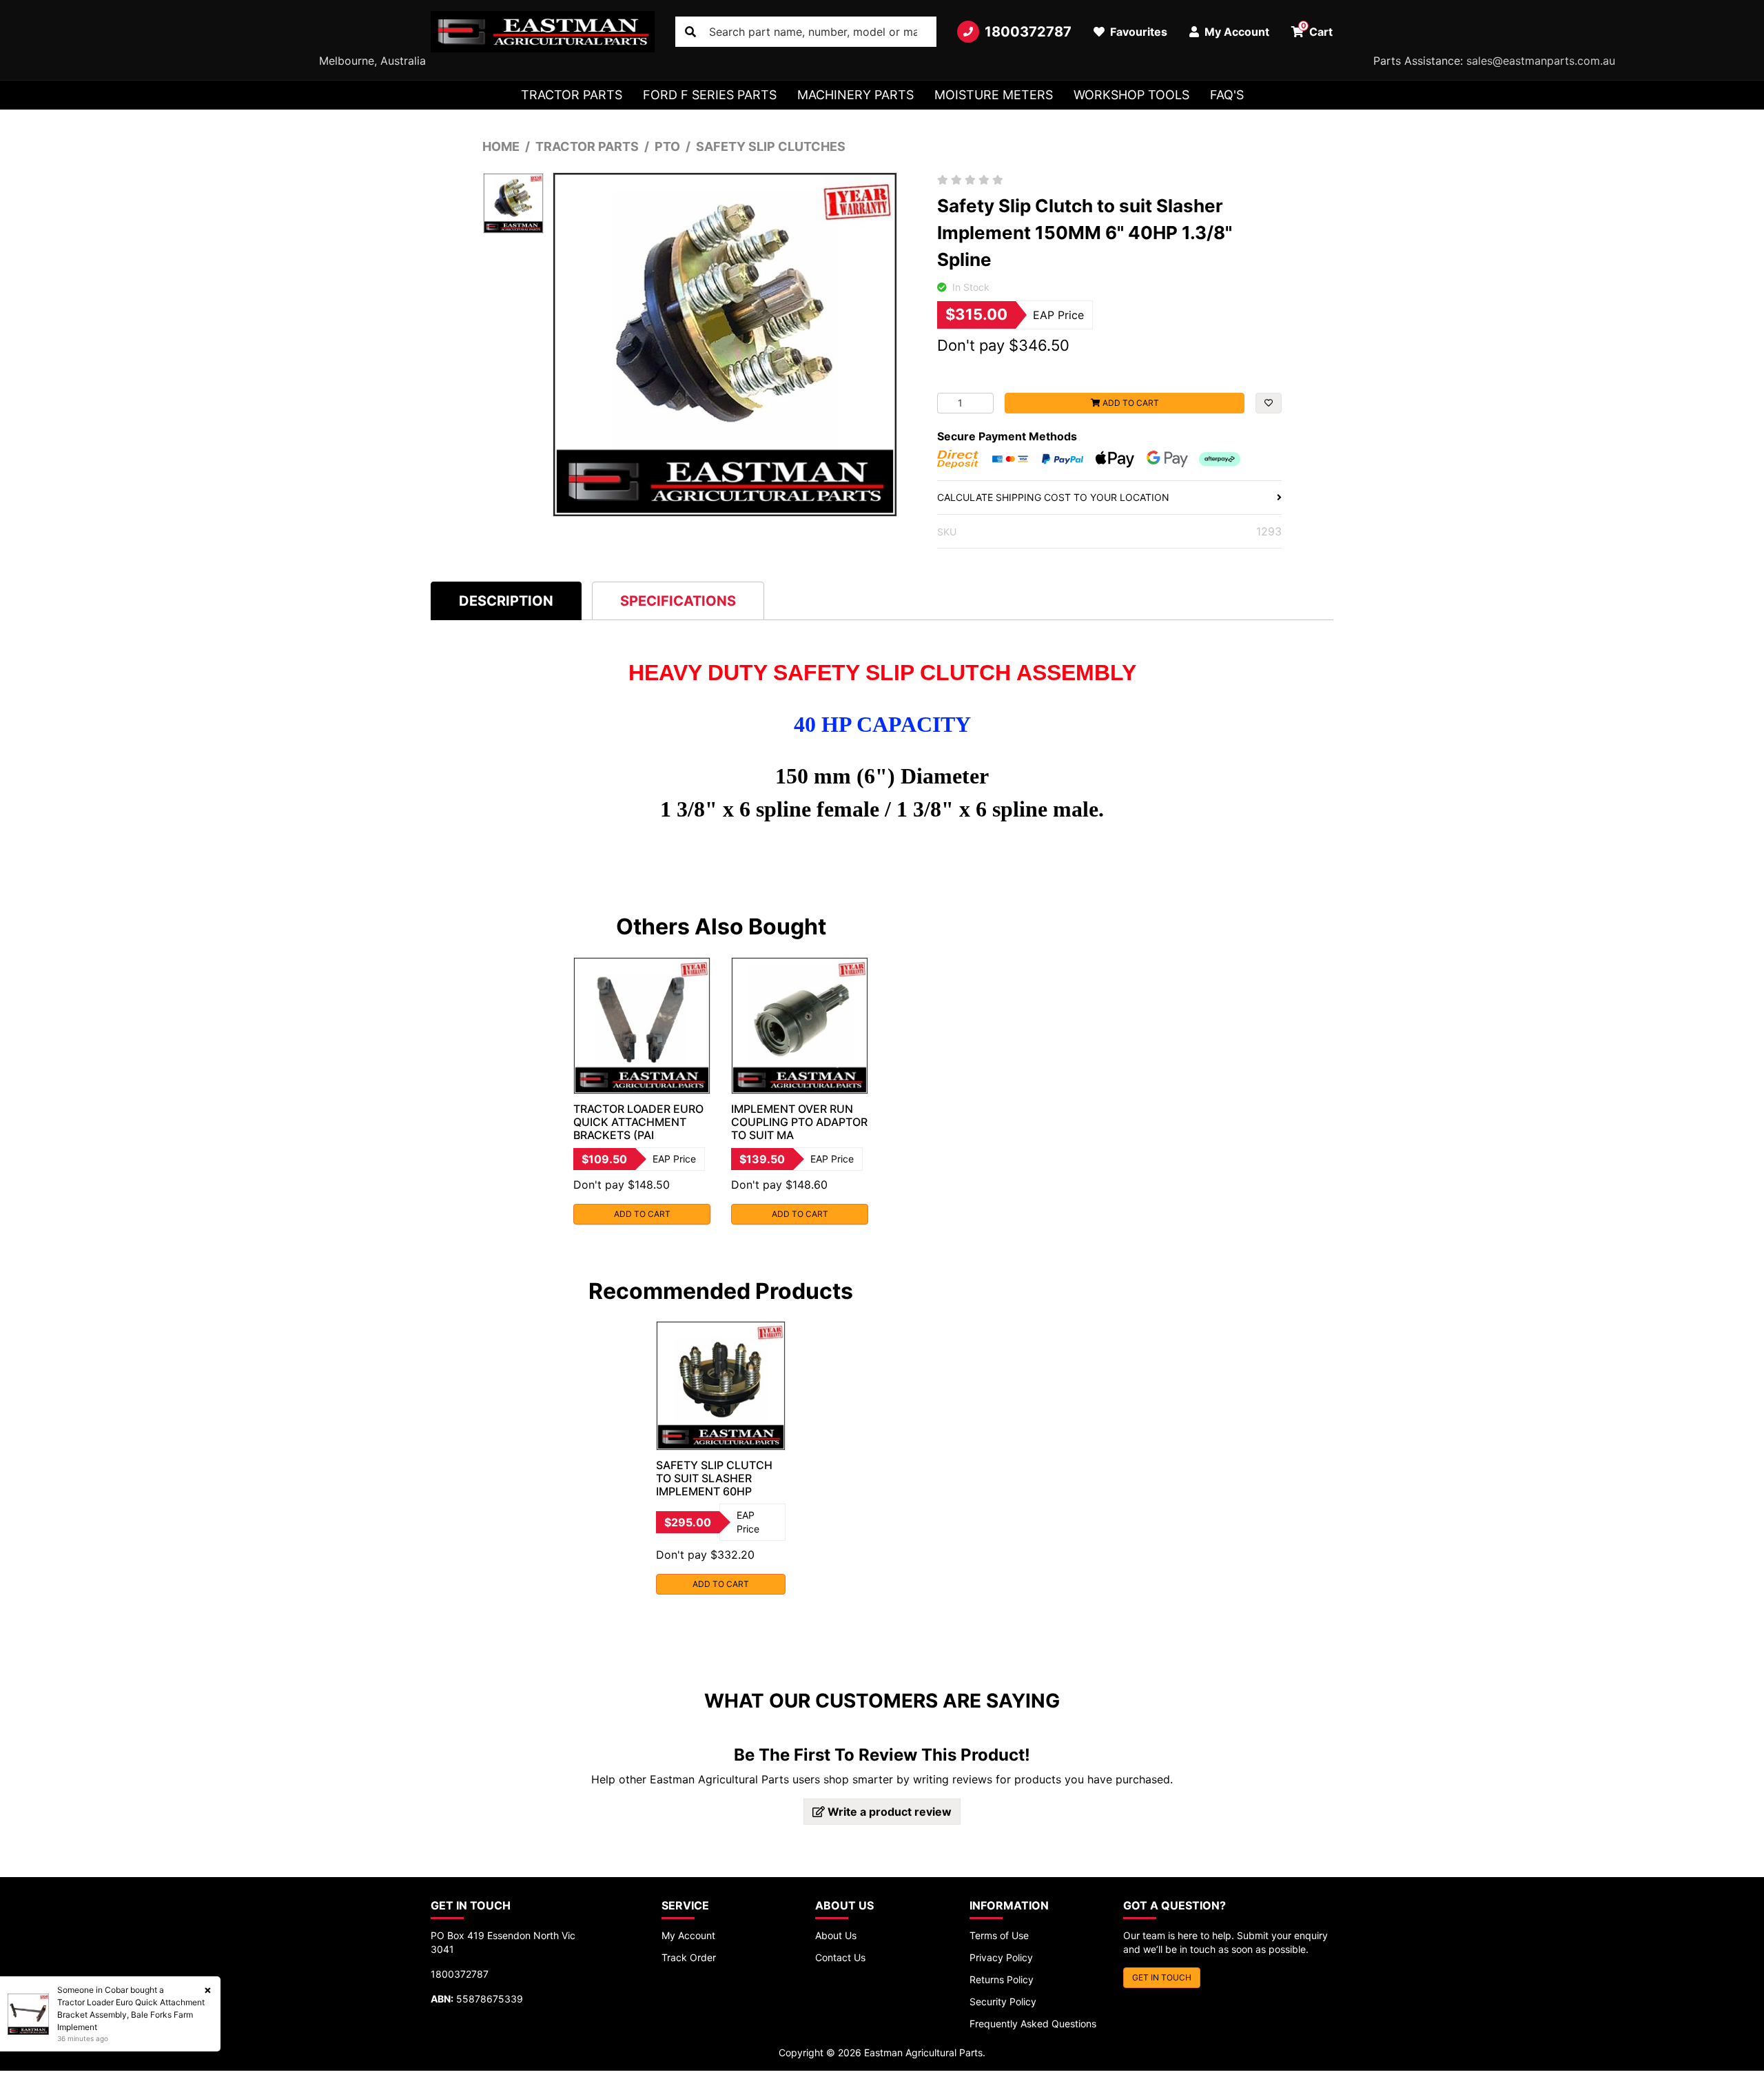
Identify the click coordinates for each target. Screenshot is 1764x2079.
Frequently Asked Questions (1033, 2024)
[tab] (506, 601)
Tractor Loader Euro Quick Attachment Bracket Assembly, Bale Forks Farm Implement (131, 2015)
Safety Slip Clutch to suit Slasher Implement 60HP (714, 1478)
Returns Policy (1002, 1979)
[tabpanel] (642, 1091)
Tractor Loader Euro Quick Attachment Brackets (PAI (638, 1122)
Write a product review (888, 1812)
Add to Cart (1130, 403)
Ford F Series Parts (710, 95)
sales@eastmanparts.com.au (1541, 61)
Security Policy (1003, 2001)
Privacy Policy (1001, 1957)
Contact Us (840, 1957)
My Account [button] (1235, 32)
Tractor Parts (572, 95)
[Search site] (690, 32)
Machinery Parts (855, 95)
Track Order (689, 1957)
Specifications (678, 601)
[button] (1269, 403)
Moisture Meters (994, 95)
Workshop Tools (1131, 95)
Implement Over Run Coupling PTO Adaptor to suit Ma (799, 1122)
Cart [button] (1317, 30)
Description (506, 601)
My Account (688, 1935)
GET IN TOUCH (1162, 1977)
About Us (836, 1935)
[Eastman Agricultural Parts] (543, 32)
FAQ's (1227, 95)
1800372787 (1028, 32)
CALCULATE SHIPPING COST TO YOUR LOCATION (1053, 497)
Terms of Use (999, 1935)
